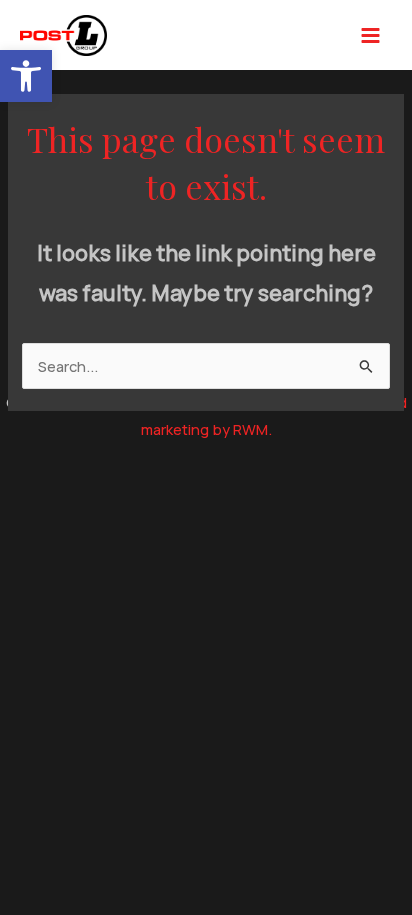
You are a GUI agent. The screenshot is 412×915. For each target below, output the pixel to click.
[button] (26, 76)
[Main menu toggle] (370, 35)
